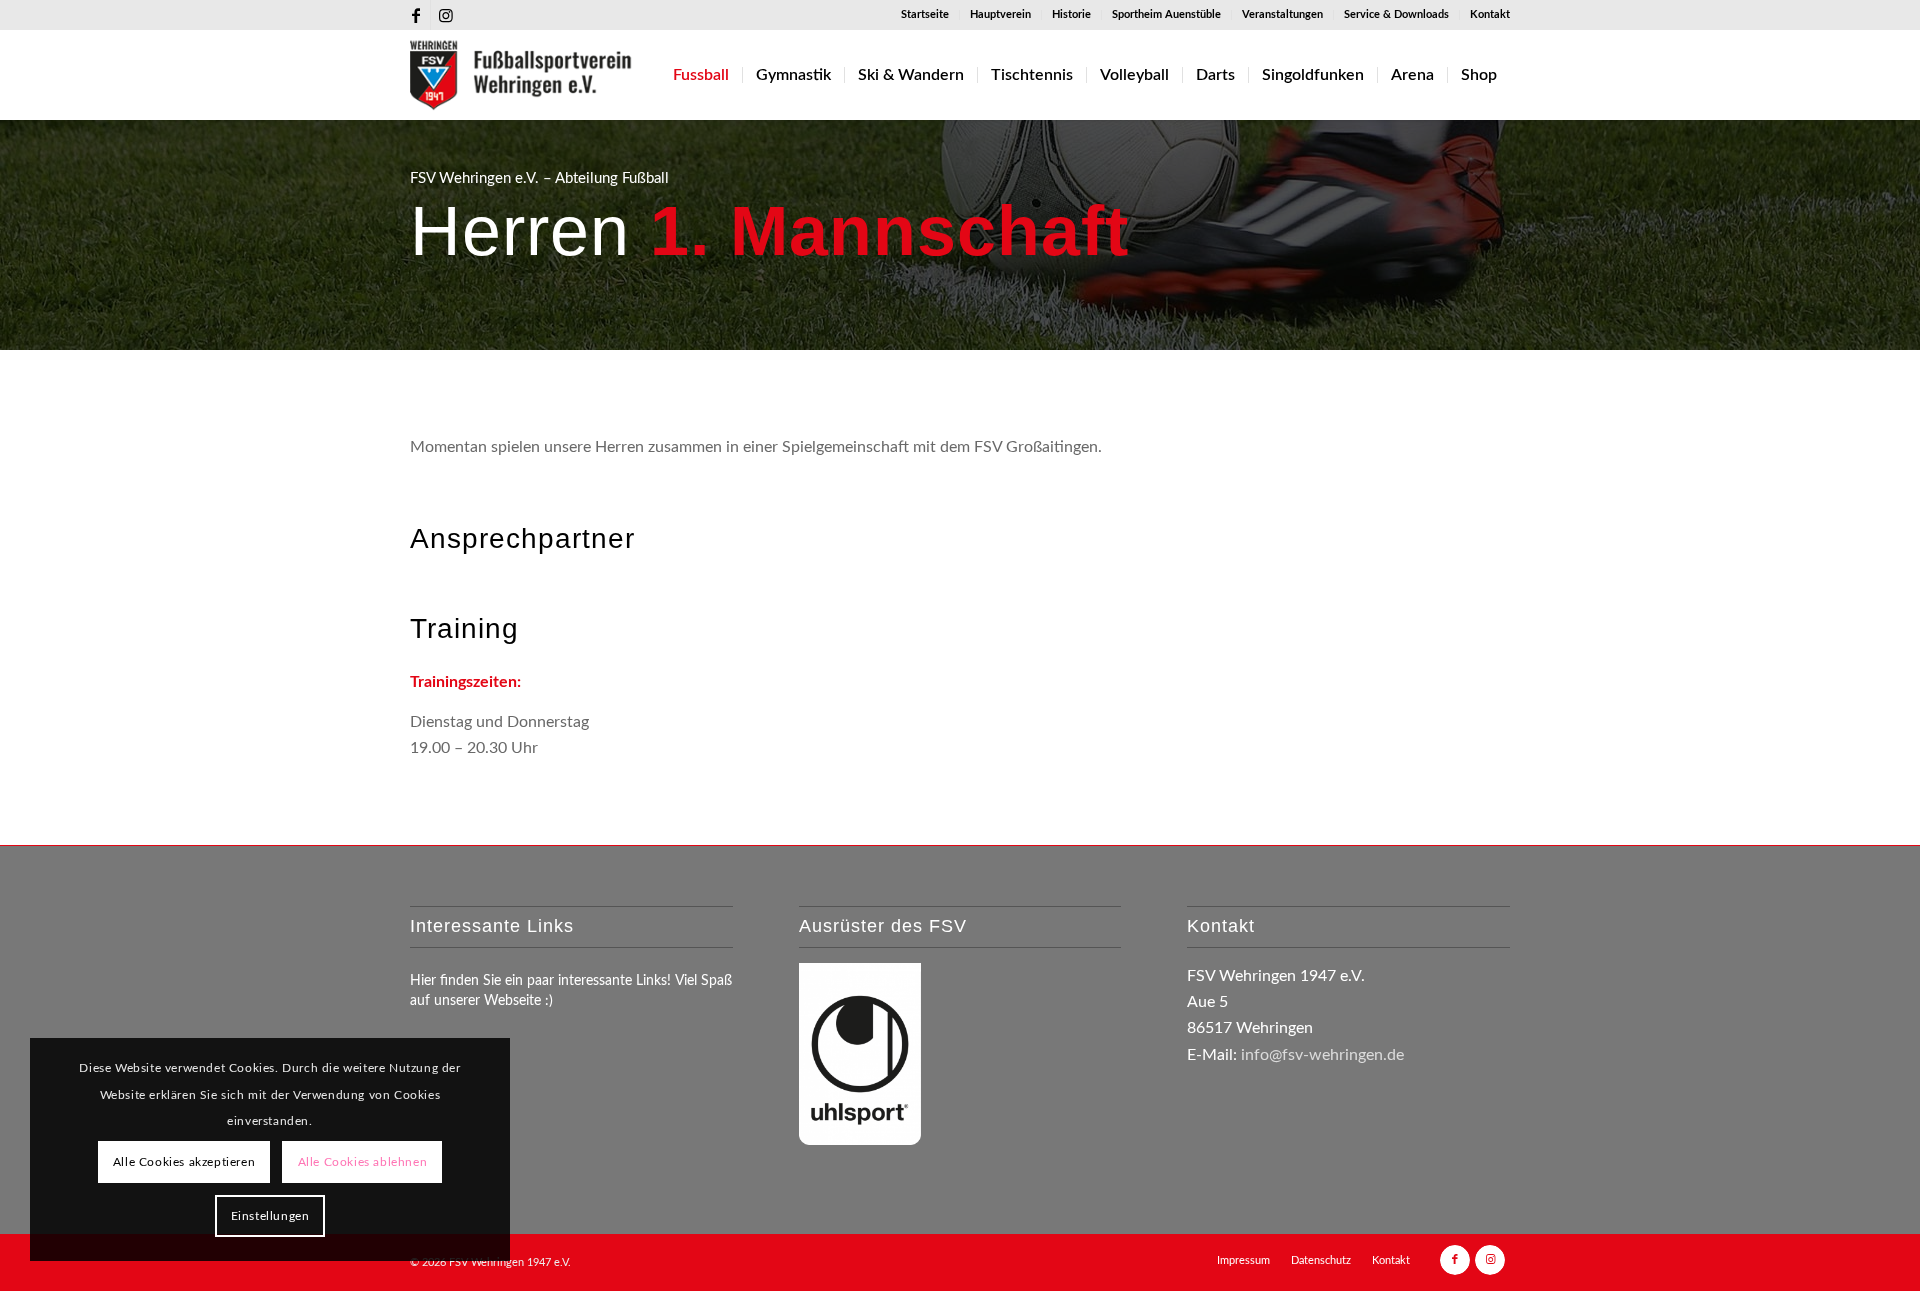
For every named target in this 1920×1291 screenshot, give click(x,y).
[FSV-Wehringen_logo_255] (521, 75)
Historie (1071, 14)
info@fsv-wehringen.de (1322, 1055)
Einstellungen (270, 1216)
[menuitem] (925, 15)
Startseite (925, 14)
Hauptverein (1000, 14)
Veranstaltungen (1282, 14)
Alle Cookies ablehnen (363, 1162)
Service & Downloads (1396, 14)
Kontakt (1490, 14)
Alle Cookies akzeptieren (184, 1162)
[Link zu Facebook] (415, 15)
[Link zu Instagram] (446, 15)
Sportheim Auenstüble (1166, 14)
